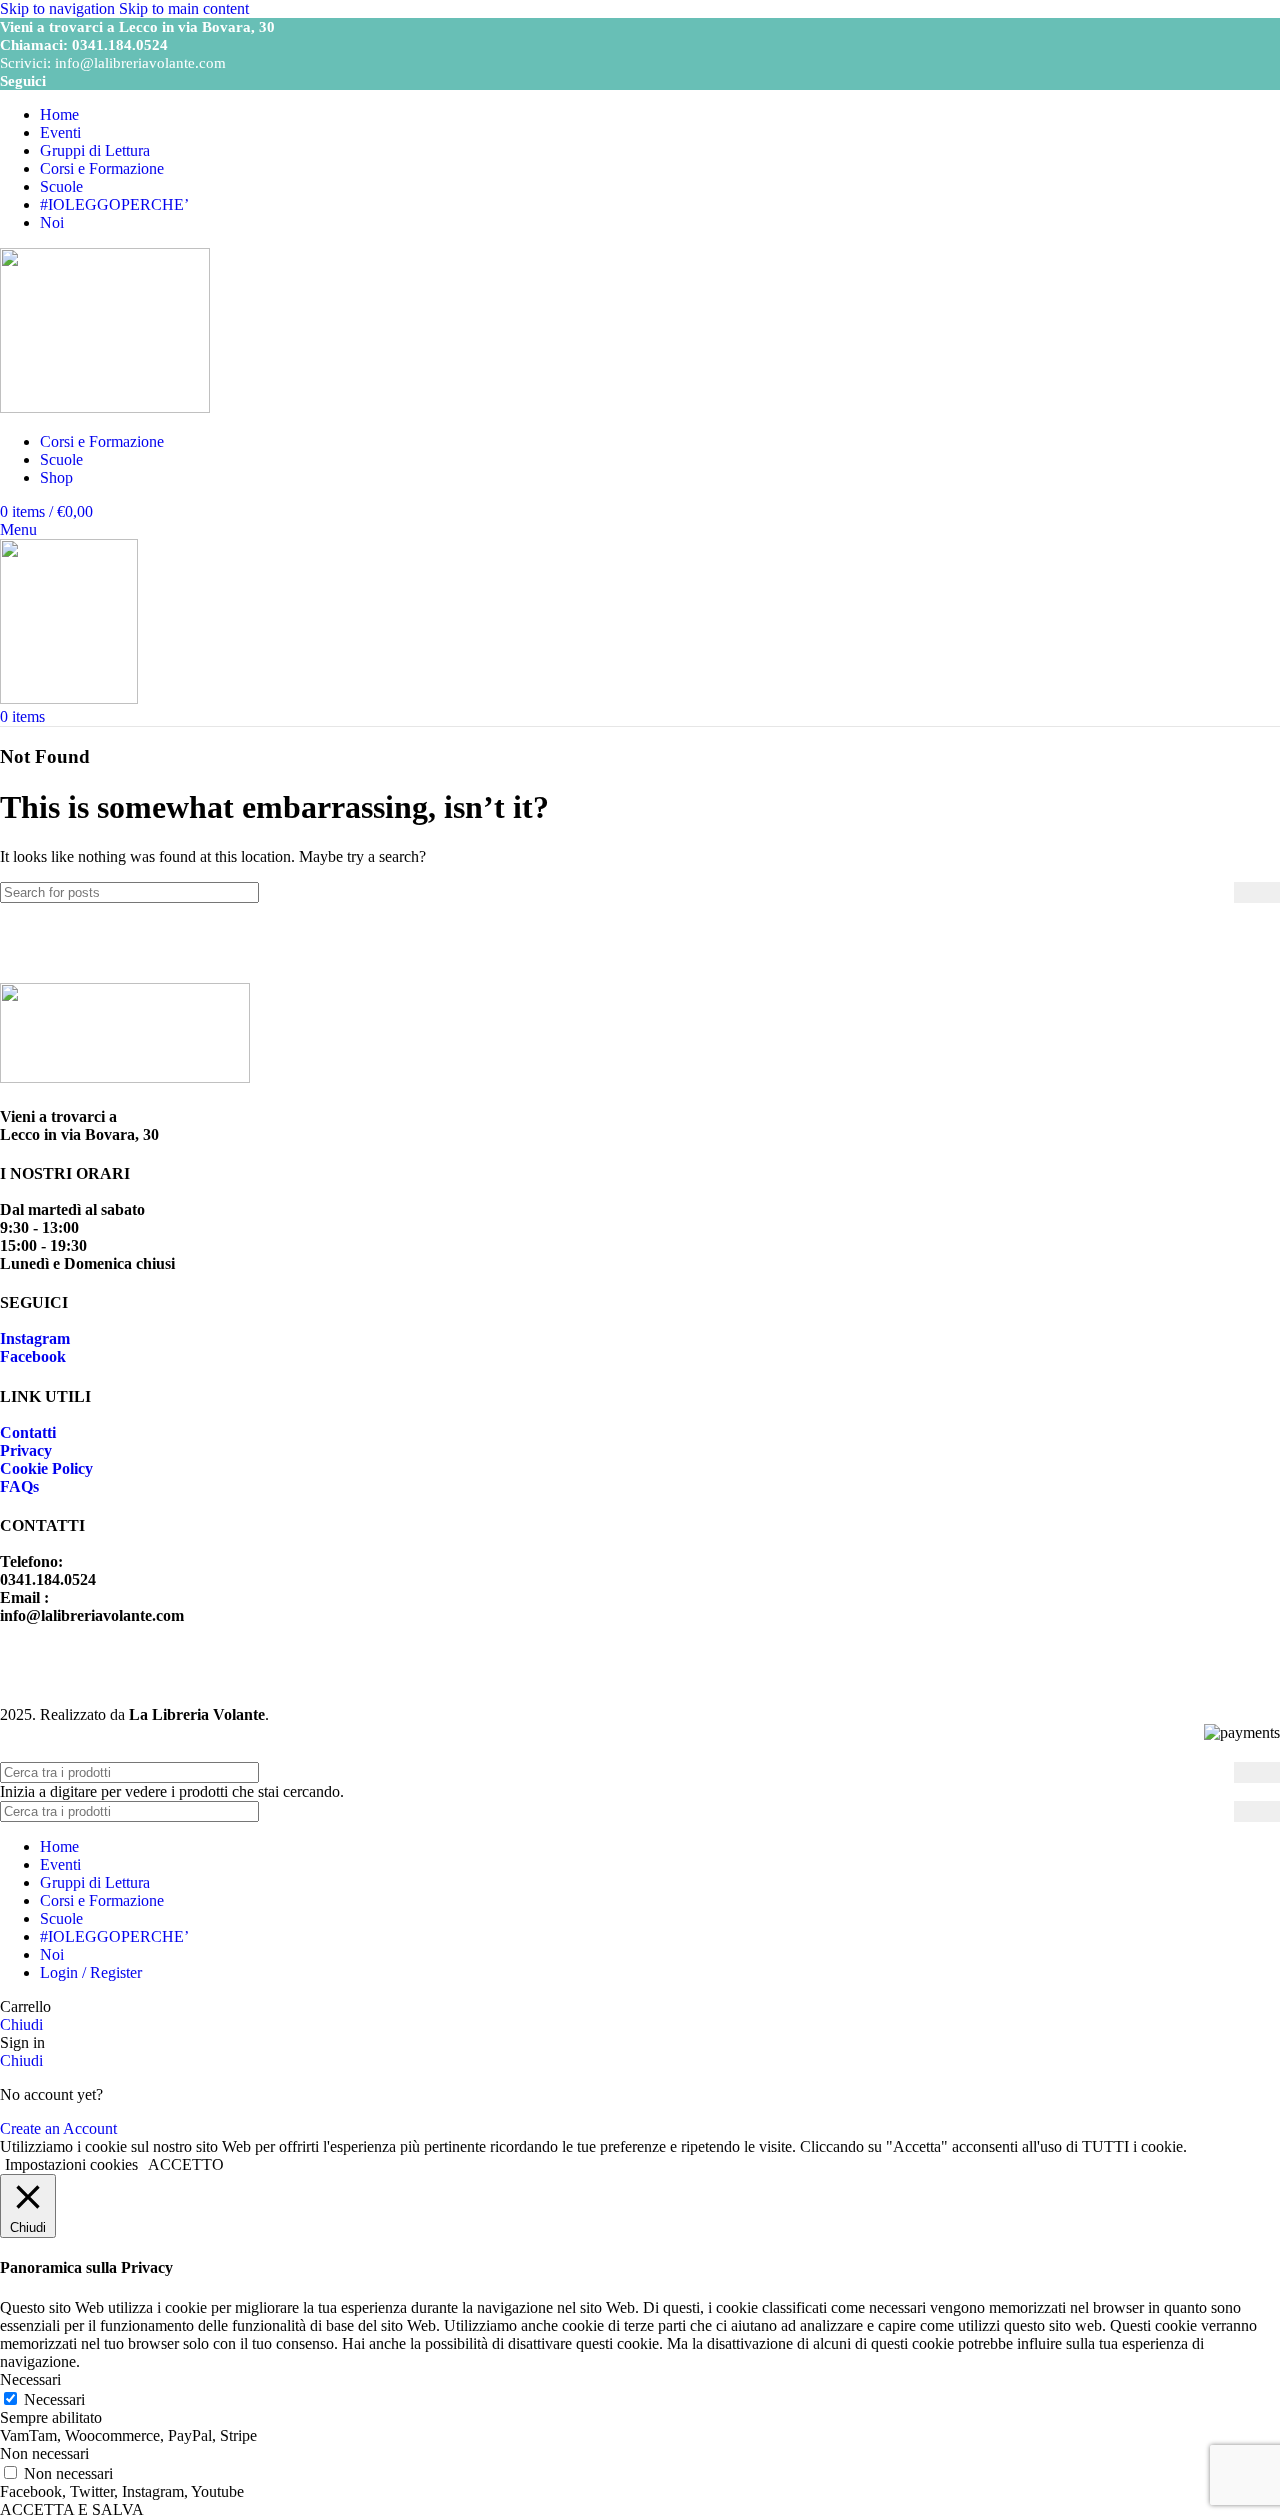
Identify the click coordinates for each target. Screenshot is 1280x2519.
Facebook (33, 1356)
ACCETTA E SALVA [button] (72, 2509)
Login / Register (91, 1972)
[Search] (1257, 892)
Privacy (26, 1450)
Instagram (35, 1338)
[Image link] (125, 1077)
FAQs (19, 1486)
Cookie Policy (46, 1468)
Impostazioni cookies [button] (71, 2164)
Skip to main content (184, 8)
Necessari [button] (30, 2379)
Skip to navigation (59, 8)
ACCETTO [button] (186, 2164)
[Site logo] (105, 407)
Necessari (54, 2399)
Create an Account (58, 2128)
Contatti (28, 1432)
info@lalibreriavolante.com (140, 63)
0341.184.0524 (120, 45)
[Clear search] (1219, 892)
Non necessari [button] (44, 2453)
